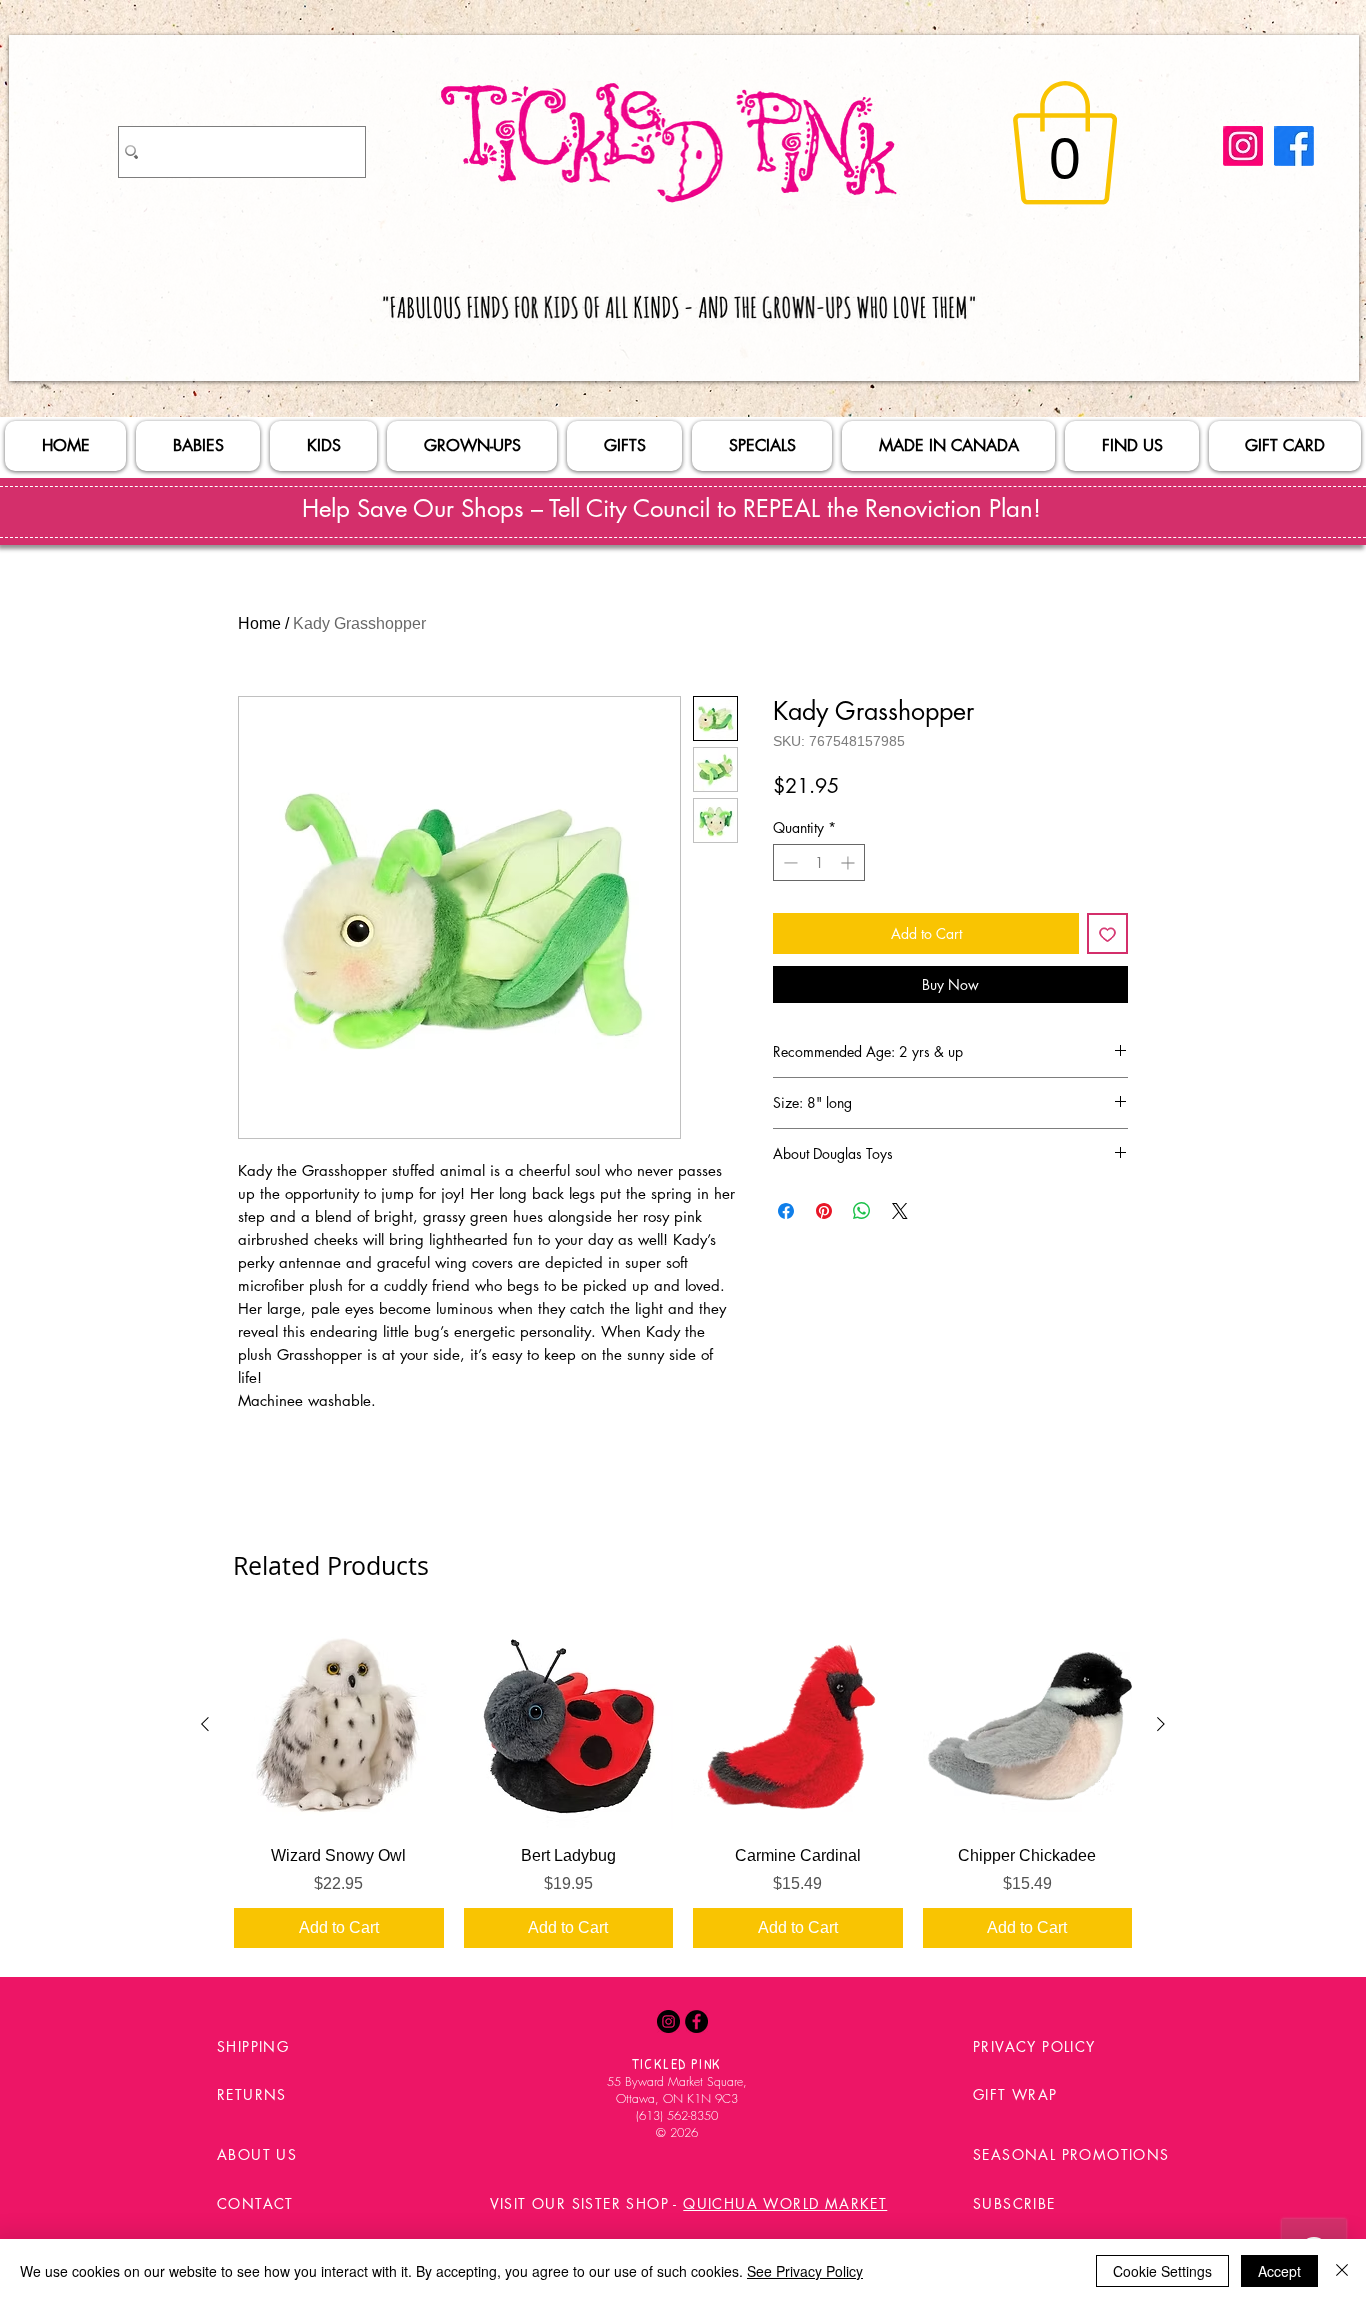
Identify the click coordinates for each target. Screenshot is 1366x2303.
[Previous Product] (205, 1724)
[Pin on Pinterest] (824, 1211)
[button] (1065, 143)
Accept (1279, 2271)
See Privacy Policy (805, 2271)
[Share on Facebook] (786, 1211)
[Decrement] (788, 862)
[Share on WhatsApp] (862, 1211)
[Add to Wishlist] (1107, 933)
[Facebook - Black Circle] (696, 2021)
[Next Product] (1161, 1724)
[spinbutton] (819, 862)
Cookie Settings (1162, 2271)
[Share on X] (900, 1211)
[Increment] (849, 862)
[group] (683, 1784)
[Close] (1342, 2271)
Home (259, 623)
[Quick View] (339, 1725)
